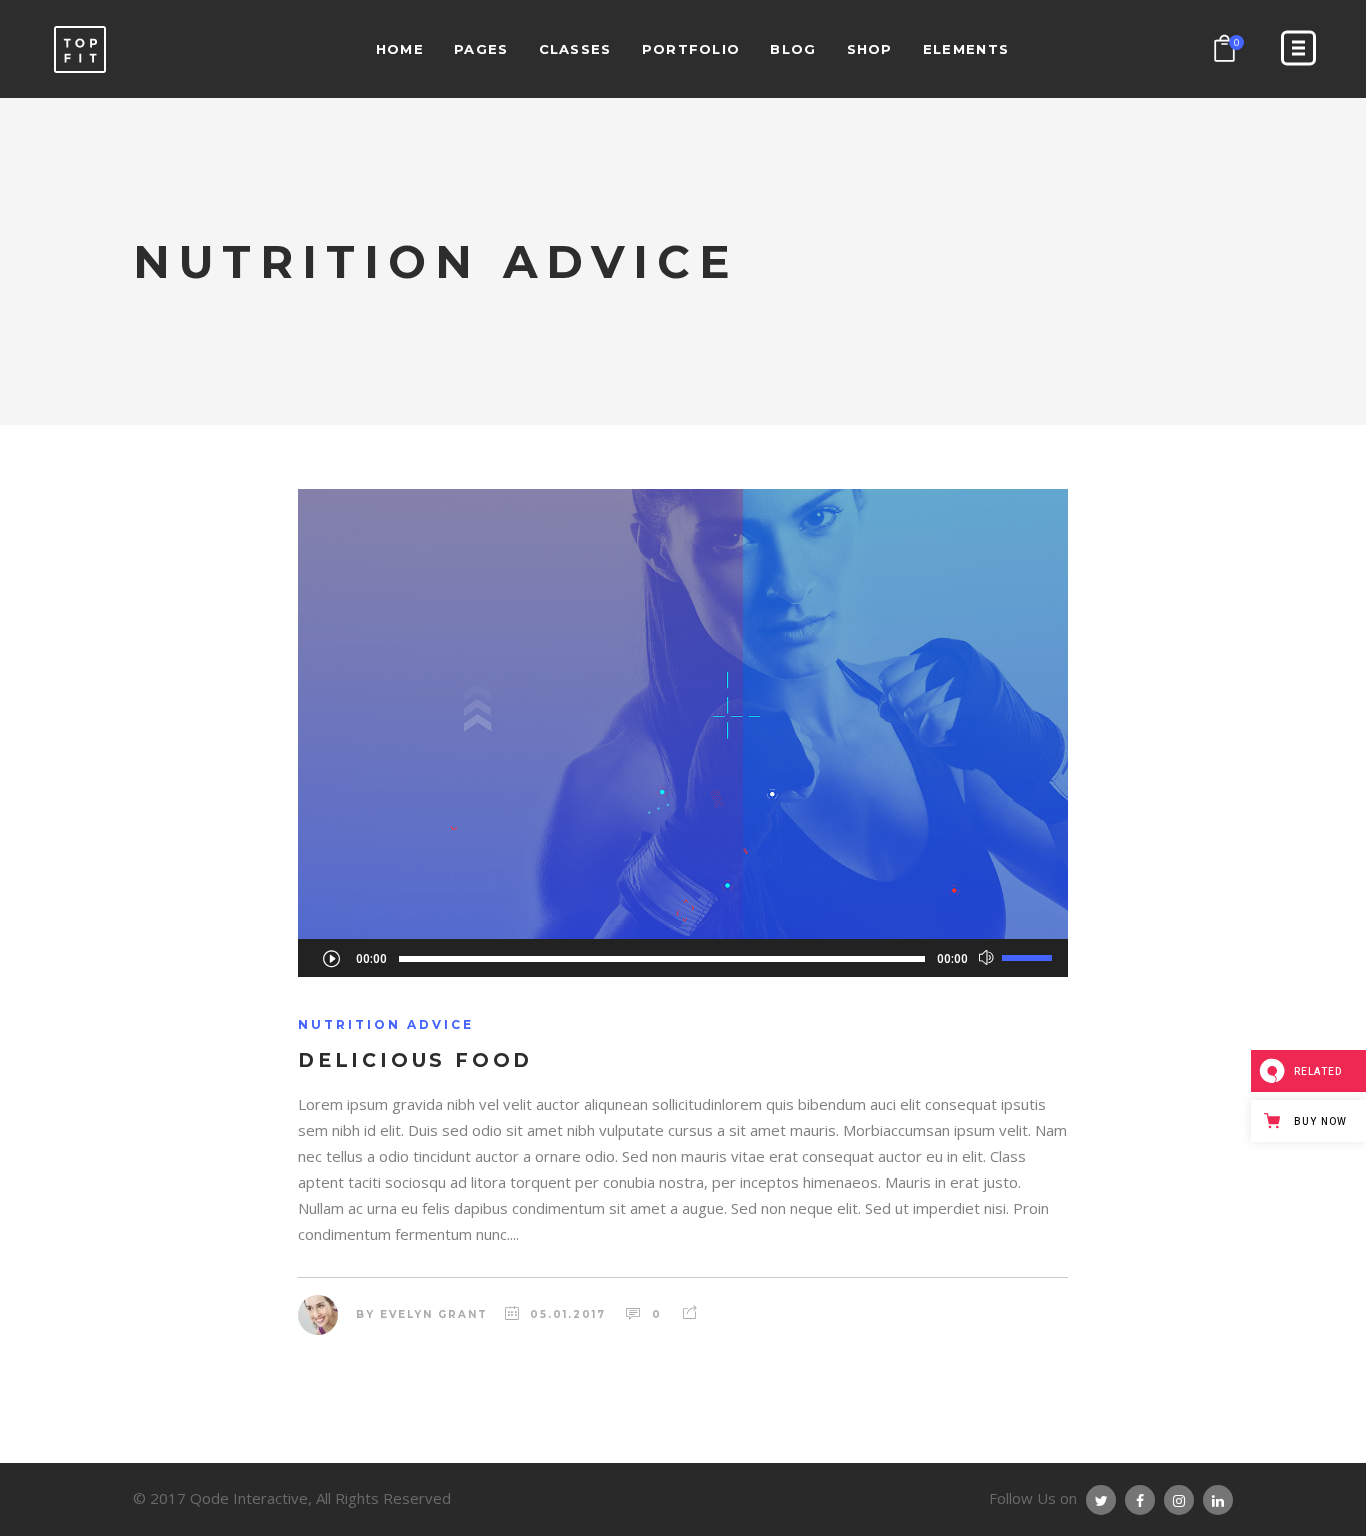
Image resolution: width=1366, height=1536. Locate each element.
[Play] (331, 958)
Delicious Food (415, 1060)
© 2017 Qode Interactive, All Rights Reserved (292, 1498)
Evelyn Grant (434, 1314)
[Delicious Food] (683, 714)
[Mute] (986, 958)
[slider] (1030, 957)
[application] (683, 958)
